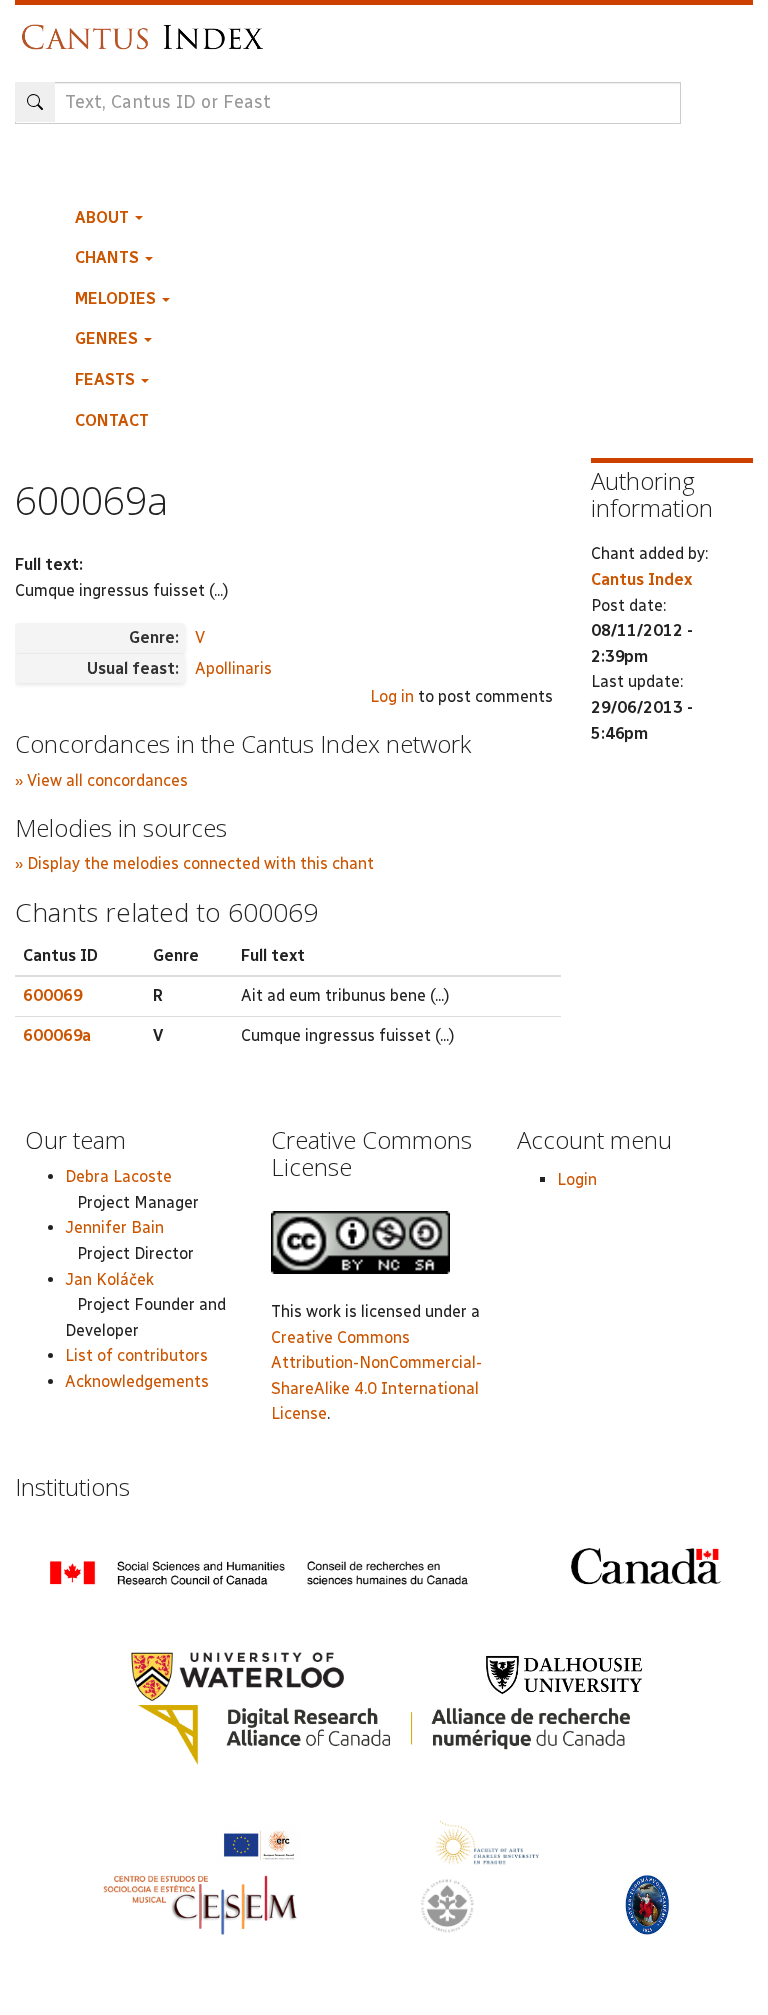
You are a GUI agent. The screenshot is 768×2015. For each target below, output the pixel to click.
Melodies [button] (117, 298)
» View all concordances (101, 780)
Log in (392, 696)
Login (577, 1179)
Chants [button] (109, 257)
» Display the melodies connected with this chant (194, 863)
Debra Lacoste (118, 1176)
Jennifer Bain (114, 1227)
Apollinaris (233, 668)
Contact (112, 420)
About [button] (104, 217)
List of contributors (136, 1355)
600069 (53, 995)
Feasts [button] (107, 379)
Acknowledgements (137, 1381)
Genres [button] (108, 338)
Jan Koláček (109, 1279)
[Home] (147, 27)
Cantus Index (641, 579)
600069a (57, 1035)
